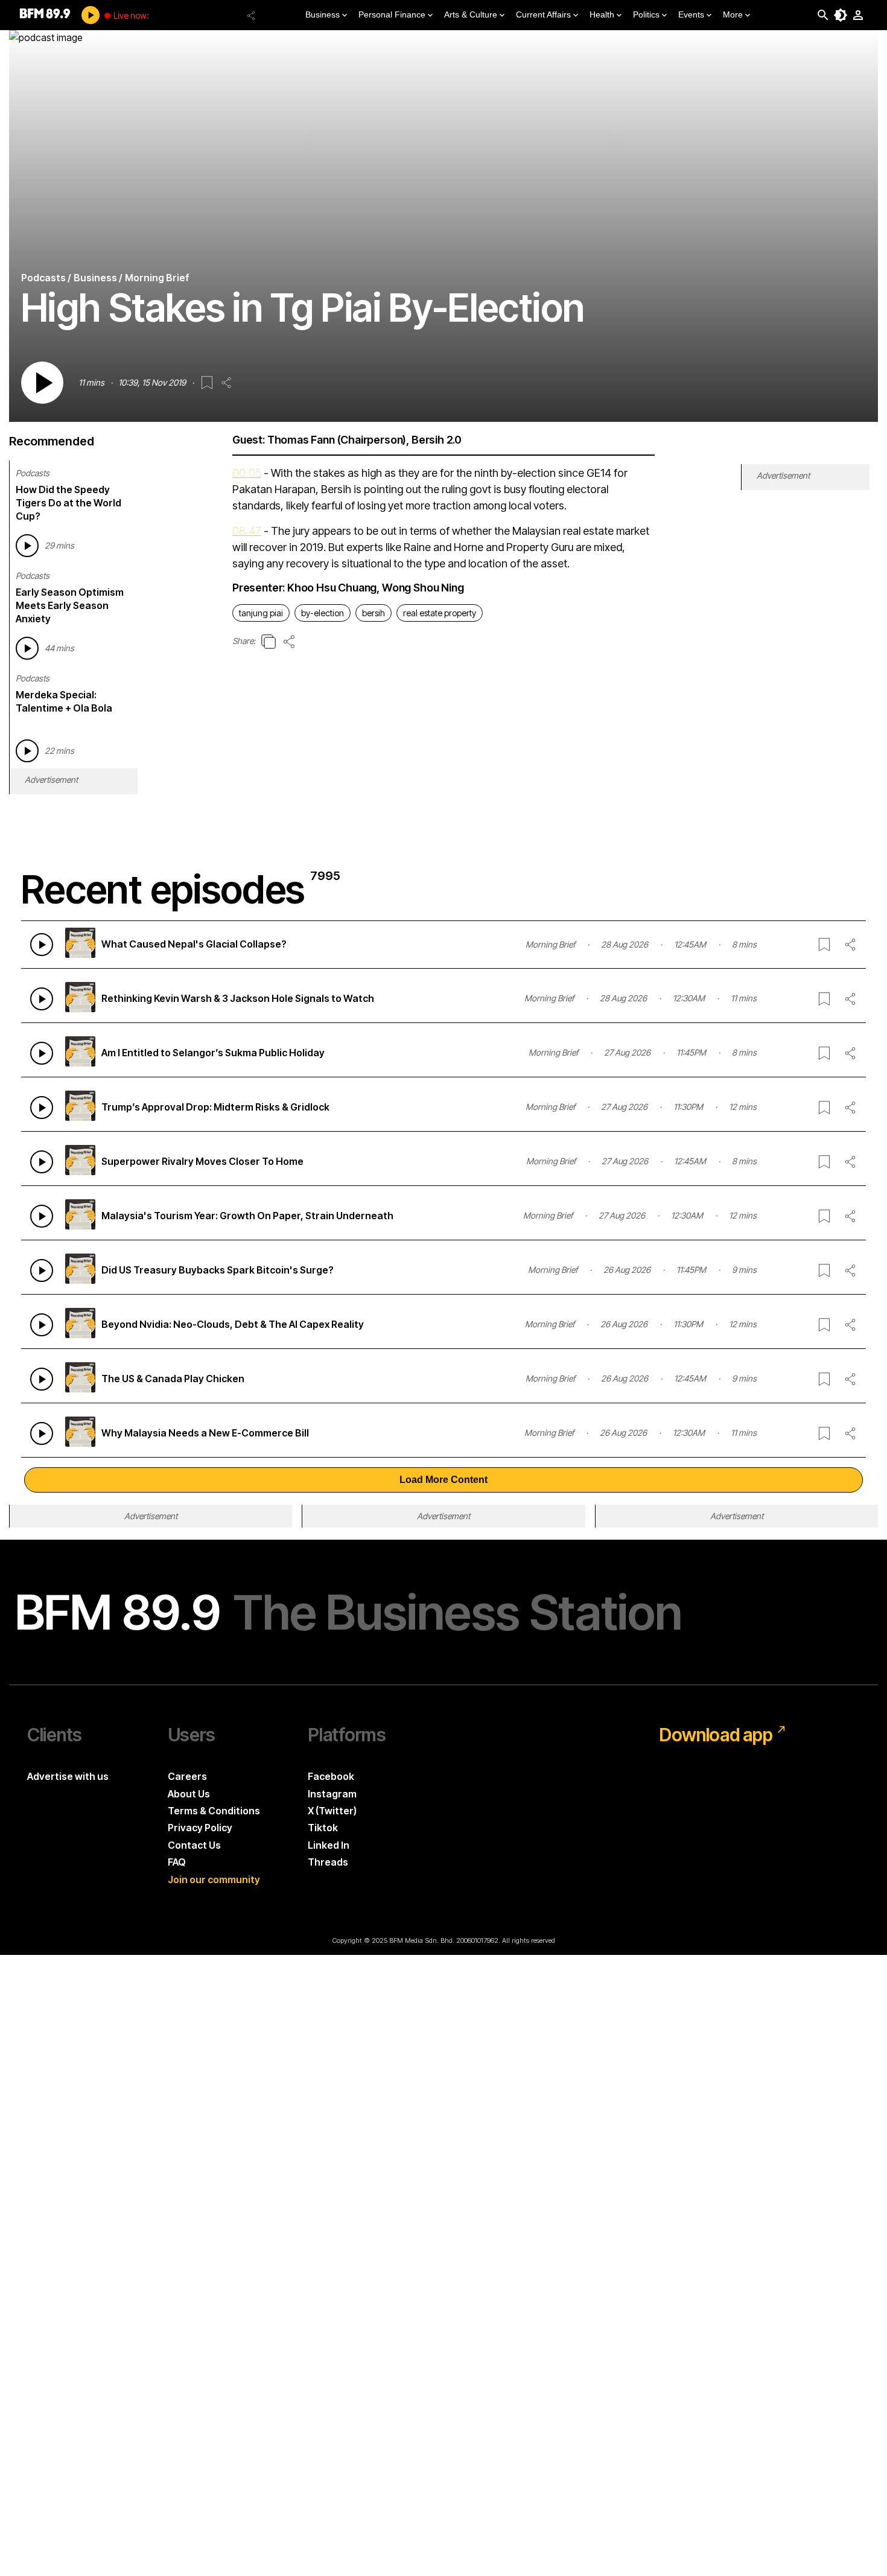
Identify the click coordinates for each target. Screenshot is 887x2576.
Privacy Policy (200, 1828)
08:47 (247, 531)
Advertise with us (68, 1776)
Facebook (331, 1776)
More (733, 14)
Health (602, 14)
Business (323, 14)
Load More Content (443, 1480)
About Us (189, 1794)
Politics (646, 14)
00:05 (247, 473)
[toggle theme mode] (841, 15)
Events (691, 14)
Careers (187, 1776)
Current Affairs (543, 14)
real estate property (440, 613)
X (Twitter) (332, 1811)
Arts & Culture (471, 14)
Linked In (329, 1845)
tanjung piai (261, 613)
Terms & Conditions (214, 1811)
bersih (374, 613)
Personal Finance (392, 14)
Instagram (332, 1794)
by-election (323, 613)
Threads (328, 1862)
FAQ (177, 1862)
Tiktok (323, 1828)
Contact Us (194, 1845)
